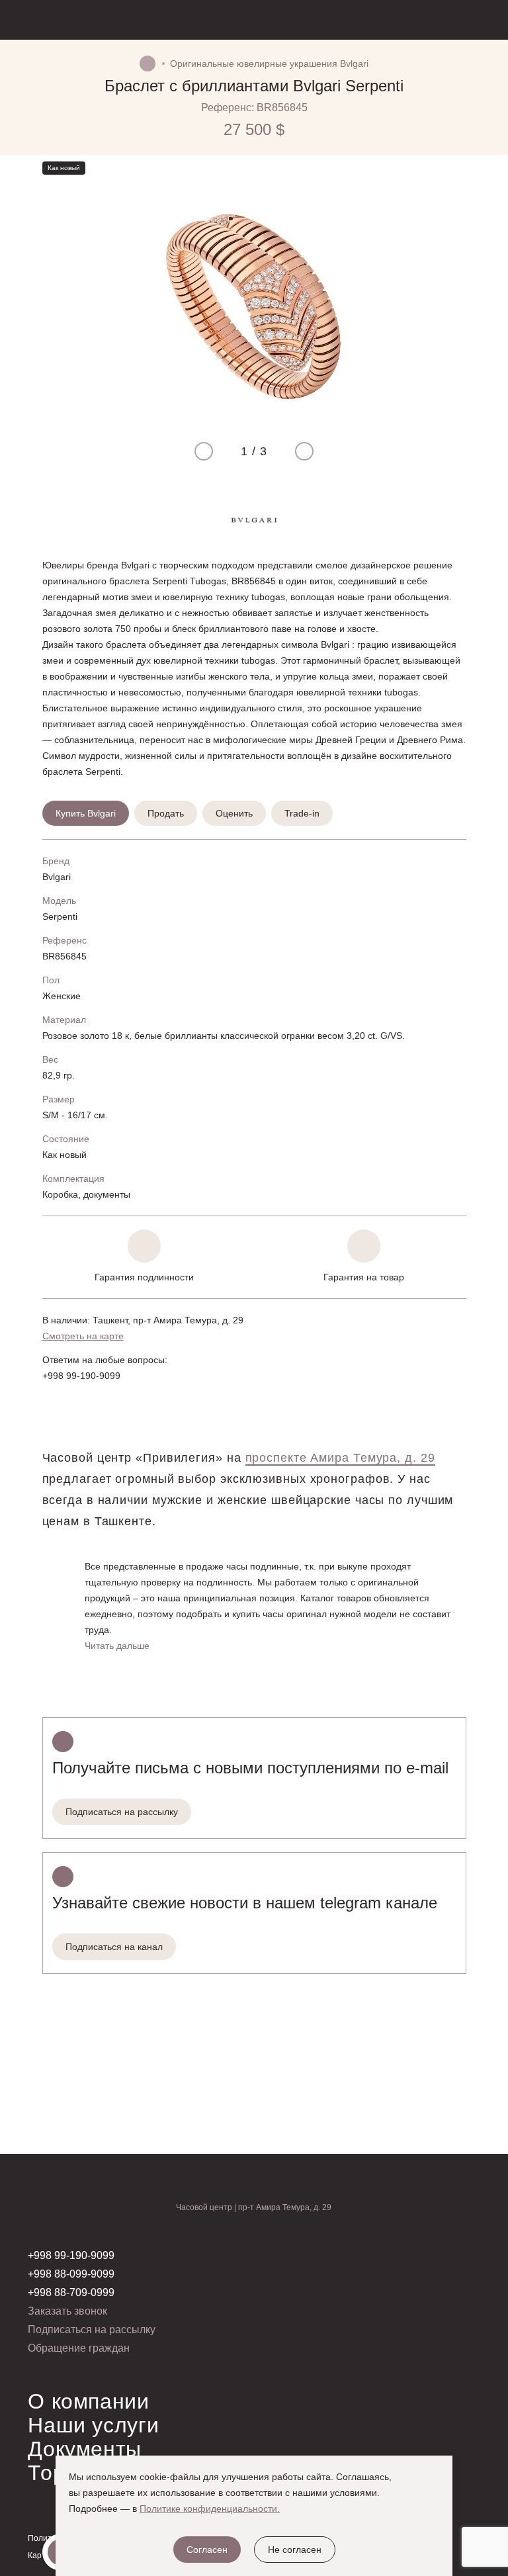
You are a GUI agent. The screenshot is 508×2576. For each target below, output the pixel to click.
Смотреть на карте (83, 1336)
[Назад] (50, 86)
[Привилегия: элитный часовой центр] (92, 20)
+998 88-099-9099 (71, 2274)
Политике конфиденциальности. (210, 2509)
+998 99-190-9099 (81, 1376)
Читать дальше (117, 1646)
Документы (85, 2449)
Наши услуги (93, 2425)
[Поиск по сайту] (420, 20)
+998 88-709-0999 (71, 2292)
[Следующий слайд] (299, 451)
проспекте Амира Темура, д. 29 (340, 1458)
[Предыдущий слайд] (209, 451)
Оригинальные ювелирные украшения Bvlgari (269, 64)
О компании (88, 2401)
